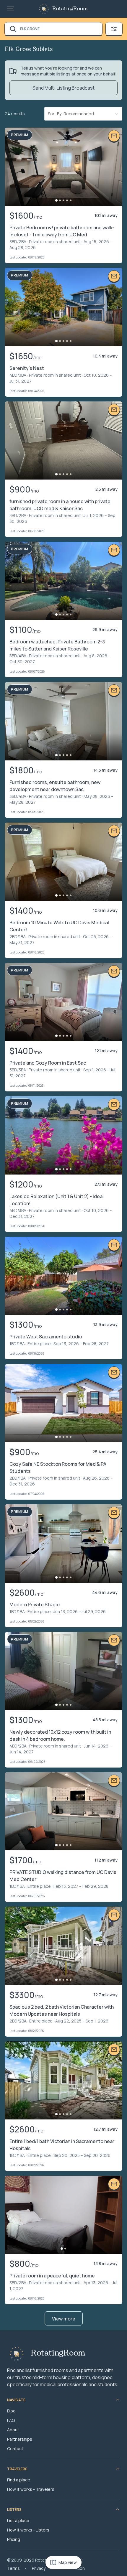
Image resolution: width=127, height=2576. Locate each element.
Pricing (14, 2539)
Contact (15, 2449)
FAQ (11, 2420)
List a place (18, 2520)
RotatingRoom (70, 9)
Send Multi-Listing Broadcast (63, 88)
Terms (13, 2568)
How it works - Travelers (31, 2489)
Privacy (39, 2568)
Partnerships (20, 2439)
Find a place (19, 2480)
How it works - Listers (28, 2530)
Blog (11, 2411)
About (13, 2430)
